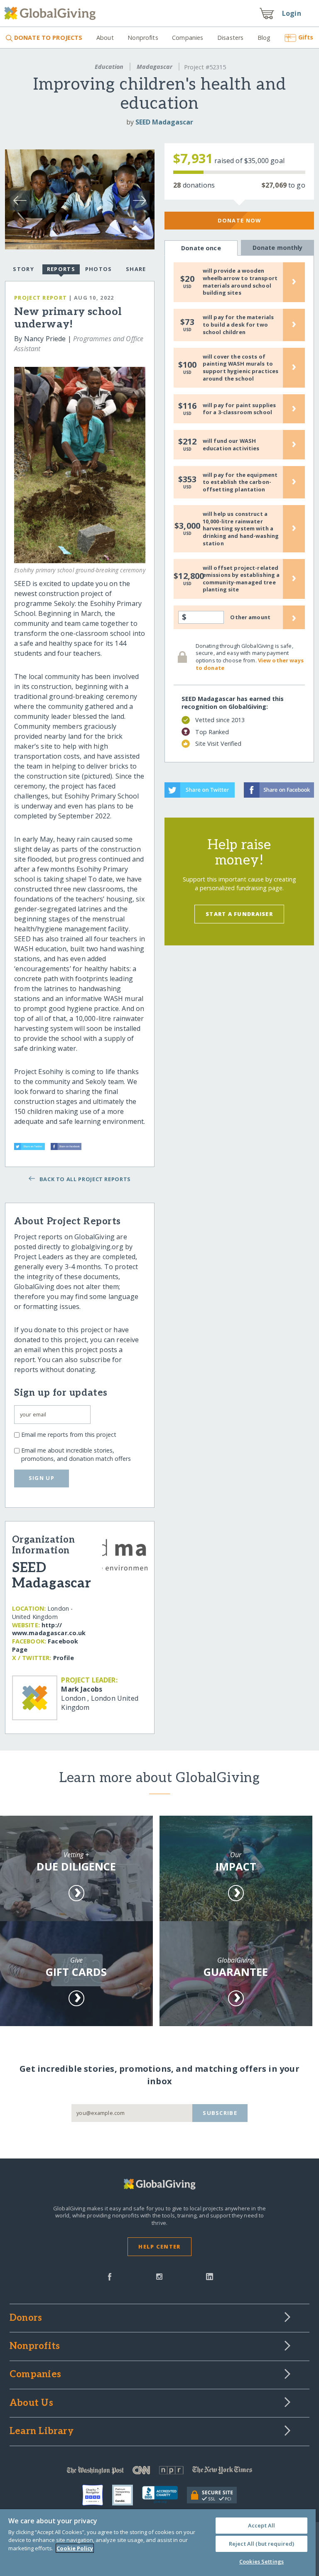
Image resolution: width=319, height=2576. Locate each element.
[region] (158, 2543)
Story (23, 269)
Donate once (201, 248)
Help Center (159, 2246)
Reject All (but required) (261, 2544)
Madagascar (155, 67)
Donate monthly (278, 248)
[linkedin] (210, 2276)
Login (292, 13)
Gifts (306, 37)
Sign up (42, 1478)
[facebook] (110, 2276)
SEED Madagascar (164, 122)
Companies (188, 38)
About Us (31, 2403)
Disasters (230, 38)
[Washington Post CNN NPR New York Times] (159, 2472)
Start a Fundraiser (239, 914)
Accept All (261, 2525)
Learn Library (42, 2432)
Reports (61, 269)
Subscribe (220, 2113)
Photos (99, 269)
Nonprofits (143, 38)
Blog (264, 38)
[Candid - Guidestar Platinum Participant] (127, 2495)
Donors (26, 2318)
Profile (64, 1658)
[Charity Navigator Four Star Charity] (97, 2495)
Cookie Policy (75, 2548)
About (105, 38)
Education (109, 67)
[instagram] (159, 2276)
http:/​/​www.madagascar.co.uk (49, 1629)
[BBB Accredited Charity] (164, 2495)
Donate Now (239, 220)
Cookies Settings (261, 2561)
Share (136, 269)
